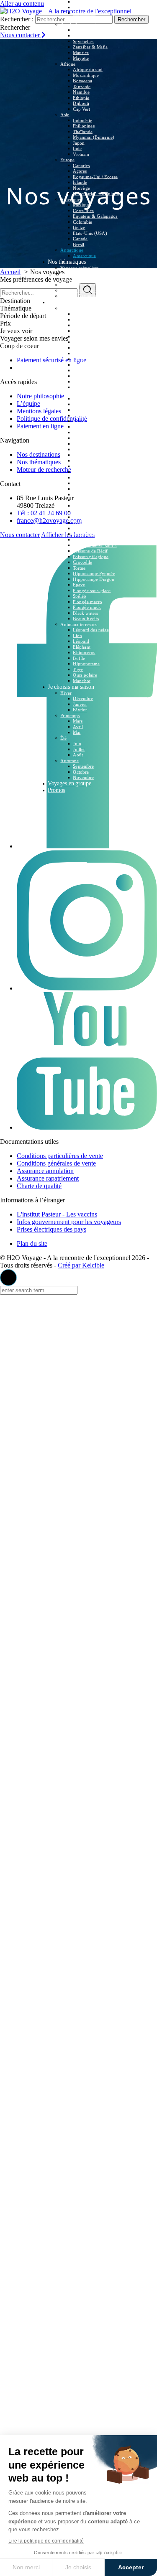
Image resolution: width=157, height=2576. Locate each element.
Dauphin (81, 461)
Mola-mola (84, 534)
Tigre (78, 669)
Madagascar (85, 36)
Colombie (82, 221)
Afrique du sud (88, 69)
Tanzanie (82, 86)
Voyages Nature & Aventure (88, 296)
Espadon (81, 517)
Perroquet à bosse (90, 528)
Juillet (79, 749)
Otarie (79, 472)
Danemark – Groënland (96, 193)
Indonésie (82, 120)
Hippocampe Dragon (93, 579)
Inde (77, 148)
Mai (77, 732)
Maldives (82, 30)
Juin (77, 743)
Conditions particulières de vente (60, 1156)
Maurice (81, 52)
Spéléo (80, 596)
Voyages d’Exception (81, 279)
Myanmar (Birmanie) (93, 137)
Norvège (81, 188)
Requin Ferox (86, 415)
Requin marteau (88, 336)
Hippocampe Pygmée (94, 573)
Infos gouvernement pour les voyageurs (69, 1222)
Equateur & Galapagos (95, 216)
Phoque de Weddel (91, 489)
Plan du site (32, 1243)
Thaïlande (83, 131)
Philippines (84, 126)
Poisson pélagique (91, 556)
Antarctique (72, 250)
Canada (80, 239)
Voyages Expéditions (81, 290)
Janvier (80, 704)
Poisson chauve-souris (95, 545)
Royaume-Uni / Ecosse (95, 176)
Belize (79, 227)
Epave (79, 585)
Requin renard (87, 364)
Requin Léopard (89, 404)
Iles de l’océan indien (81, 24)
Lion (77, 635)
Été (63, 738)
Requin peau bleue (91, 353)
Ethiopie (81, 97)
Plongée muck (87, 607)
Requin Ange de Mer (93, 398)
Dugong (81, 506)
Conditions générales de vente (56, 1163)
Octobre (81, 772)
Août (78, 755)
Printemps (70, 715)
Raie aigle (83, 432)
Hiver (66, 693)
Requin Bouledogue (93, 359)
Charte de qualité (39, 1186)
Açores (80, 171)
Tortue (79, 568)
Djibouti (81, 103)
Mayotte (81, 58)
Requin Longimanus (93, 331)
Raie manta (84, 421)
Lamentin (82, 500)
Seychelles (83, 41)
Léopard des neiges (92, 630)
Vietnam (81, 154)
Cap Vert (81, 109)
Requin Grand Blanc (93, 314)
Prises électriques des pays (51, 1229)
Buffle (79, 658)
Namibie (81, 92)
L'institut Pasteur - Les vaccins (57, 1214)
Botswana (82, 81)
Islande (80, 182)
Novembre (83, 777)
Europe (67, 160)
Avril (78, 727)
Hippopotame (86, 664)
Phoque (80, 483)
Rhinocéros (84, 652)
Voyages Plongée (77, 273)
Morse (79, 494)
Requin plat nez (88, 410)
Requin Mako (86, 325)
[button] (8, 1278)
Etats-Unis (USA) (90, 233)
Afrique (68, 64)
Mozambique (86, 75)
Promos (56, 790)
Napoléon (82, 522)
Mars (78, 721)
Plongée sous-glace (92, 590)
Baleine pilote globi (92, 455)
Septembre (83, 766)
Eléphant (81, 647)
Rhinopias (83, 540)
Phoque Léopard (89, 477)
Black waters (85, 613)
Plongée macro (88, 601)
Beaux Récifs (86, 619)
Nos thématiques (67, 261)
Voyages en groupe (69, 783)
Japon (79, 143)
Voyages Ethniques (79, 285)
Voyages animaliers (79, 268)
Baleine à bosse (88, 438)
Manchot (81, 680)
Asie (65, 115)
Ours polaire (85, 675)
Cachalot (81, 443)
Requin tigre (85, 319)
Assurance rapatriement (48, 1178)
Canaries (81, 165)
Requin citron (86, 370)
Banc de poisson (89, 466)
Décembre (83, 698)
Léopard (81, 641)
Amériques (71, 199)
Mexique (81, 205)
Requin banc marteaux (95, 342)
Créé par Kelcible (81, 1265)
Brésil (78, 244)
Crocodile (82, 562)
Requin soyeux (88, 376)
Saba (78, 7)
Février (80, 710)
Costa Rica (83, 210)
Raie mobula (85, 427)
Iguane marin (86, 511)
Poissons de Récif (90, 551)
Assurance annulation (45, 1171)
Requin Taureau (88, 382)
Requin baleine (88, 348)
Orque (79, 449)
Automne (69, 761)
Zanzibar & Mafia (90, 47)
